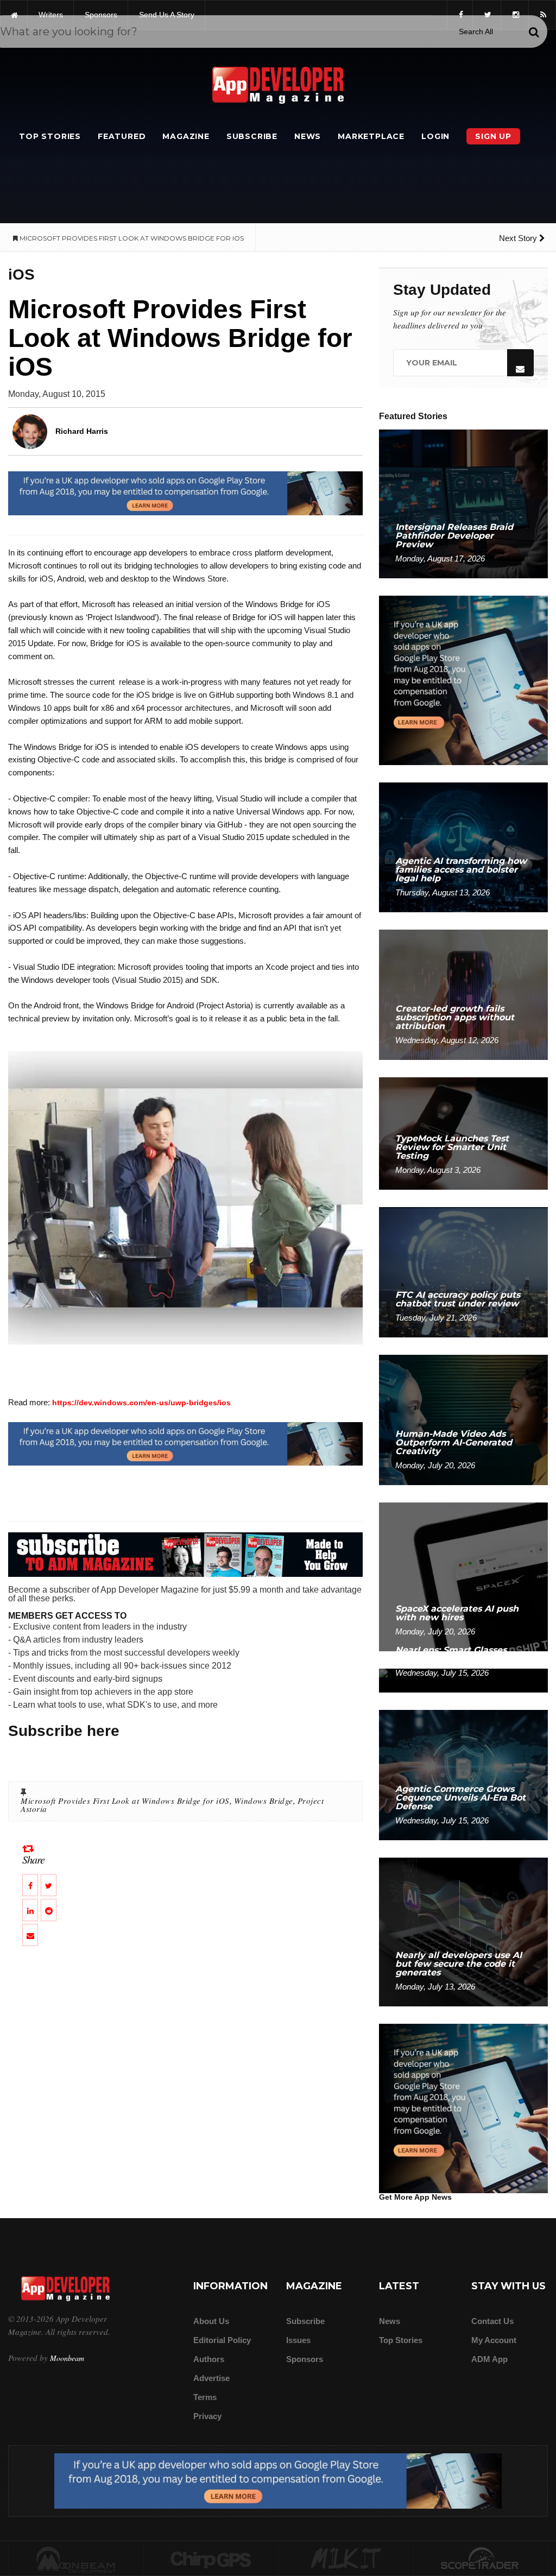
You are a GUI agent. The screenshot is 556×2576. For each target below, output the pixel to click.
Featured (122, 136)
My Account (494, 2340)
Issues (298, 2340)
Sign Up (493, 136)
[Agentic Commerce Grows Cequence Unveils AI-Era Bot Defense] (463, 1774)
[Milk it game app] (346, 2559)
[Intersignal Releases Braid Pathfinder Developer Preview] (463, 503)
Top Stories (50, 136)
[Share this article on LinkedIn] (30, 1910)
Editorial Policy (222, 2340)
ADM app (489, 2359)
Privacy (207, 2416)
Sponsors (305, 2359)
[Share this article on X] (49, 1885)
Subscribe (252, 136)
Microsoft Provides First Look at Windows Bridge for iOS (125, 1801)
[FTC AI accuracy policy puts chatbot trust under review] (463, 1271)
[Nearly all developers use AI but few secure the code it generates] (463, 1931)
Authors (209, 2359)
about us (211, 2321)
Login (435, 136)
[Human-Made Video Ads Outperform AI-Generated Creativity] (463, 1419)
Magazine (186, 136)
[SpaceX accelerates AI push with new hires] (463, 1576)
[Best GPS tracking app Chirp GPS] (211, 2559)
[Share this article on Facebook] (30, 1885)
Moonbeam (67, 2358)
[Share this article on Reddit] (49, 1910)
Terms (205, 2397)
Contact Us (492, 2321)
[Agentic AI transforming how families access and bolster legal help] (463, 847)
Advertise (211, 2378)
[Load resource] (185, 493)
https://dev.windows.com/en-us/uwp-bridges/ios (141, 1403)
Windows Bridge (264, 1801)
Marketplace (371, 136)
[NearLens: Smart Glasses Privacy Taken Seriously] (463, 1680)
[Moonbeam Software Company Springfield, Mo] (76, 2559)
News (308, 136)
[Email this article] (30, 1935)
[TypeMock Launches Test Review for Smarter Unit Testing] (463, 1133)
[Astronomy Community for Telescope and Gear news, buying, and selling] (481, 2559)
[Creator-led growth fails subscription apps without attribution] (463, 995)
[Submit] (534, 32)
